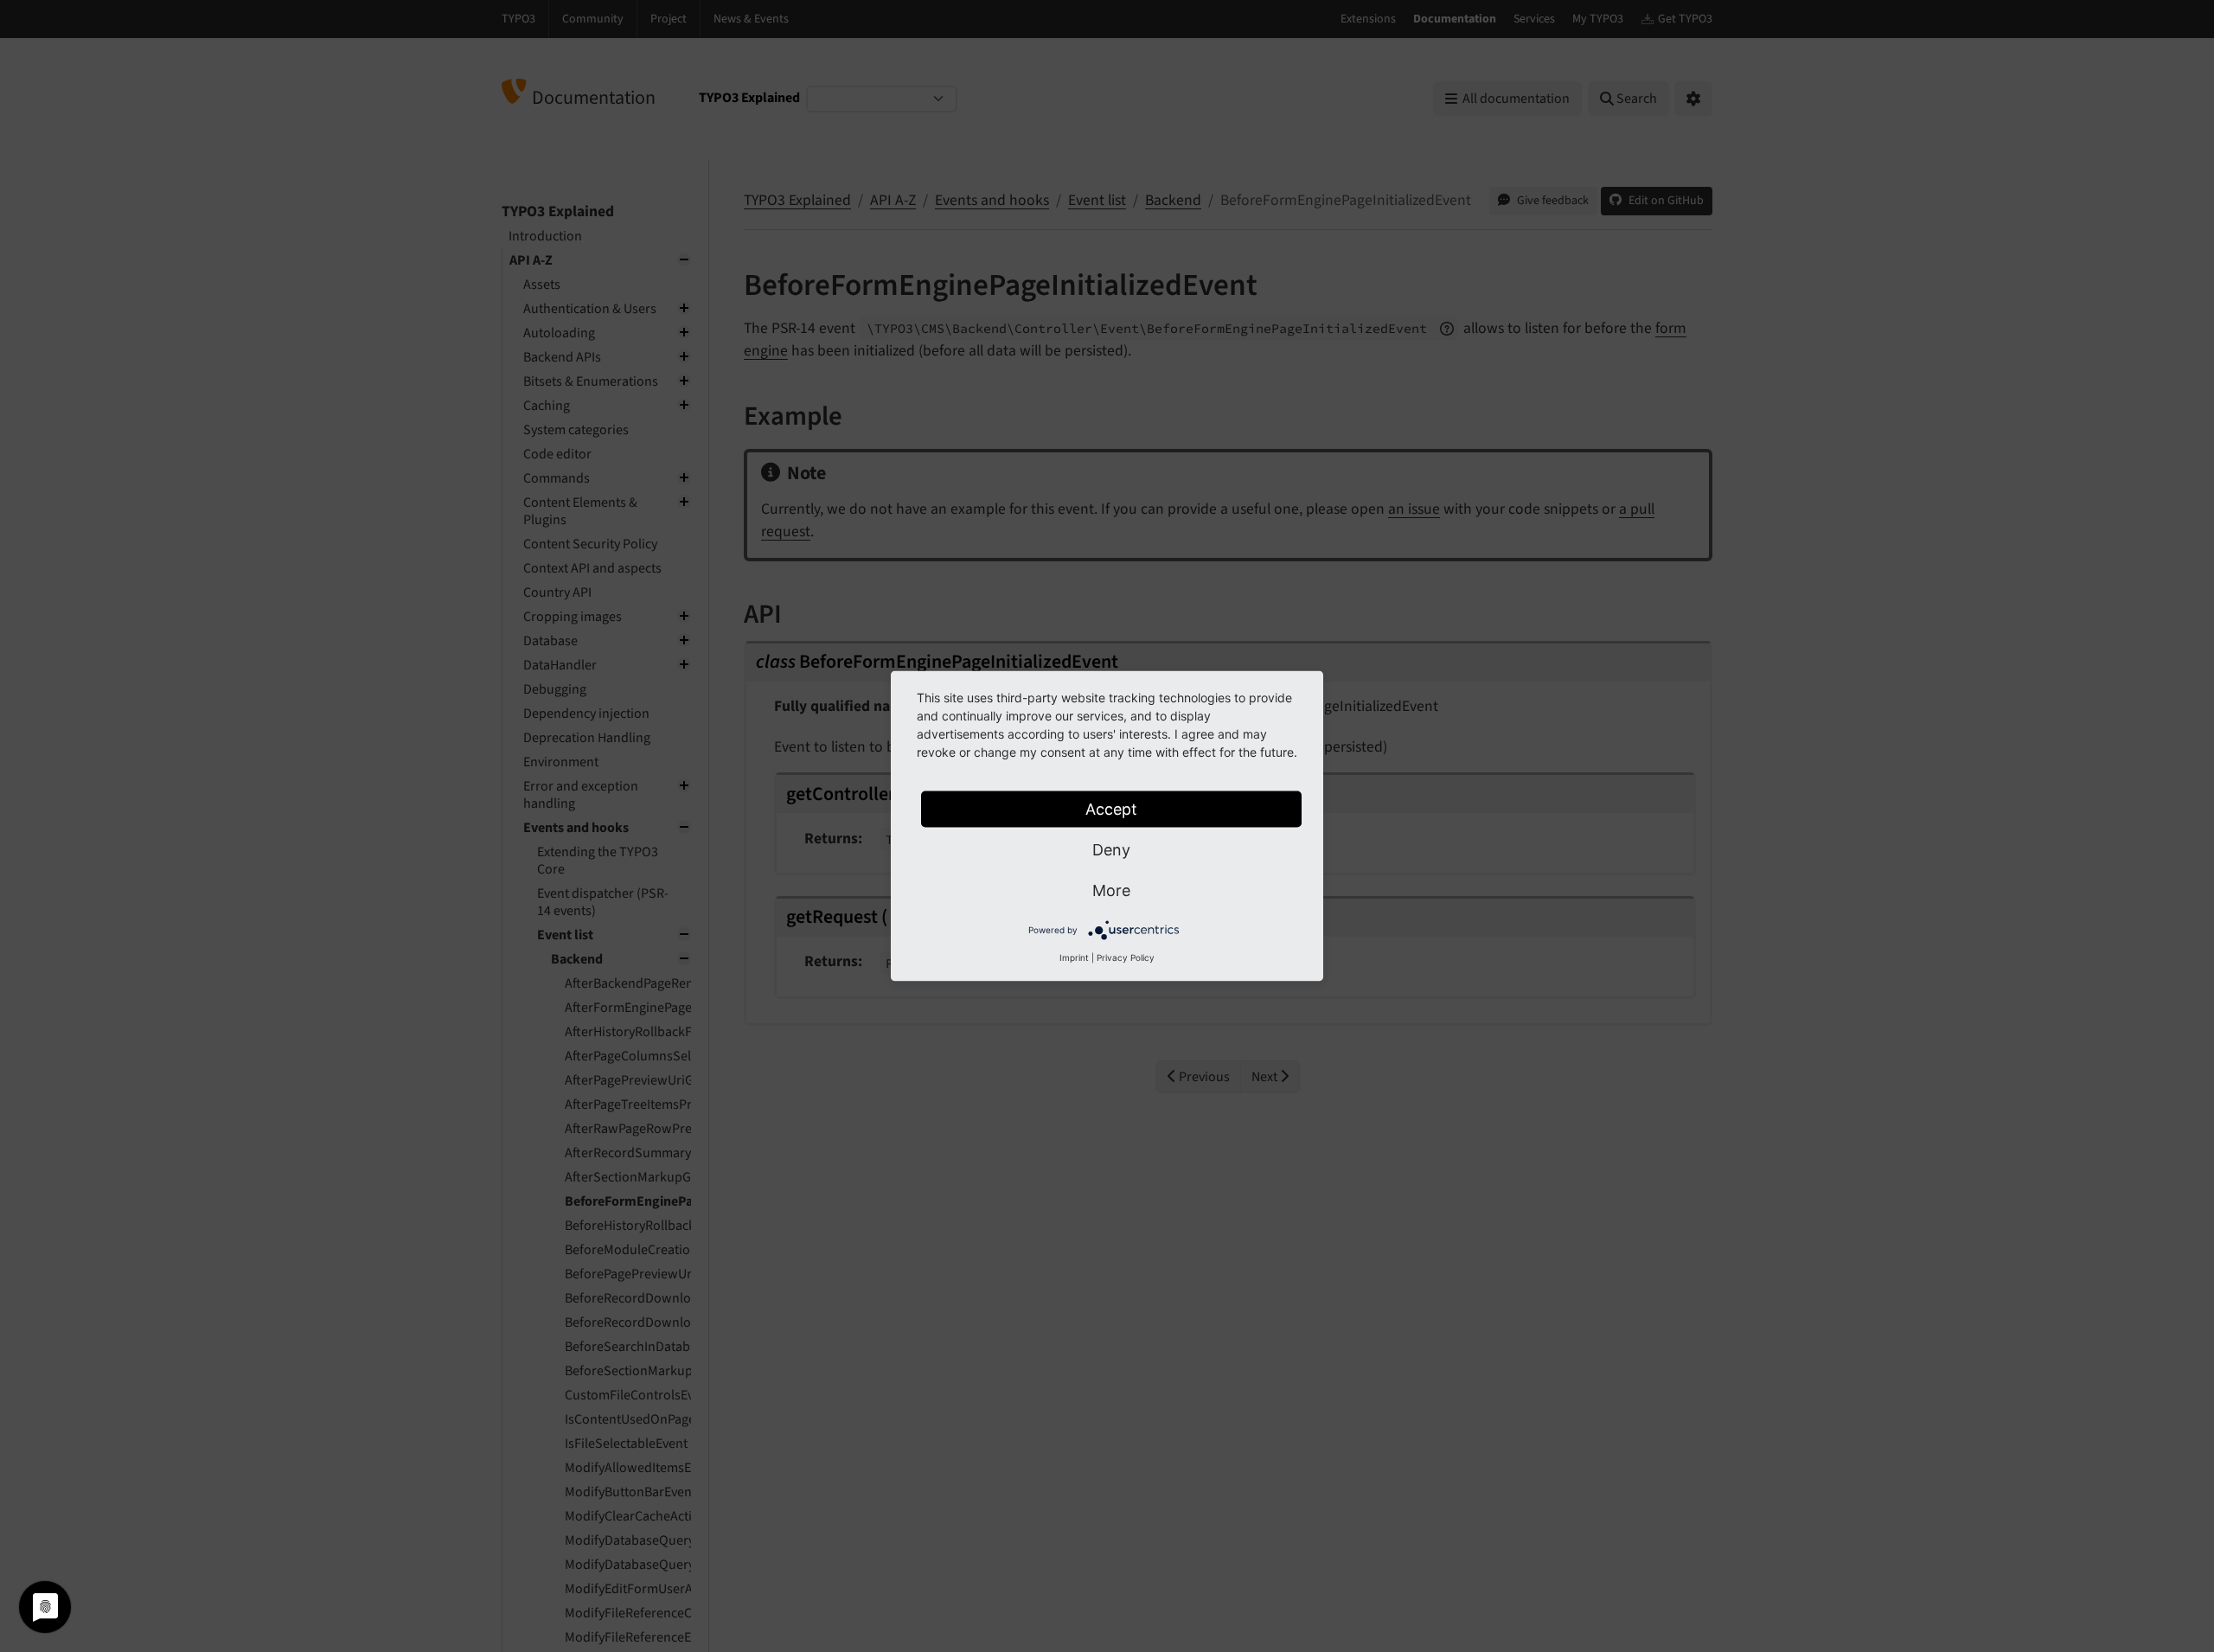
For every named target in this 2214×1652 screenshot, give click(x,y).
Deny (1111, 850)
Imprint (1074, 957)
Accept (1111, 809)
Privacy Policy (1126, 957)
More (1111, 890)
